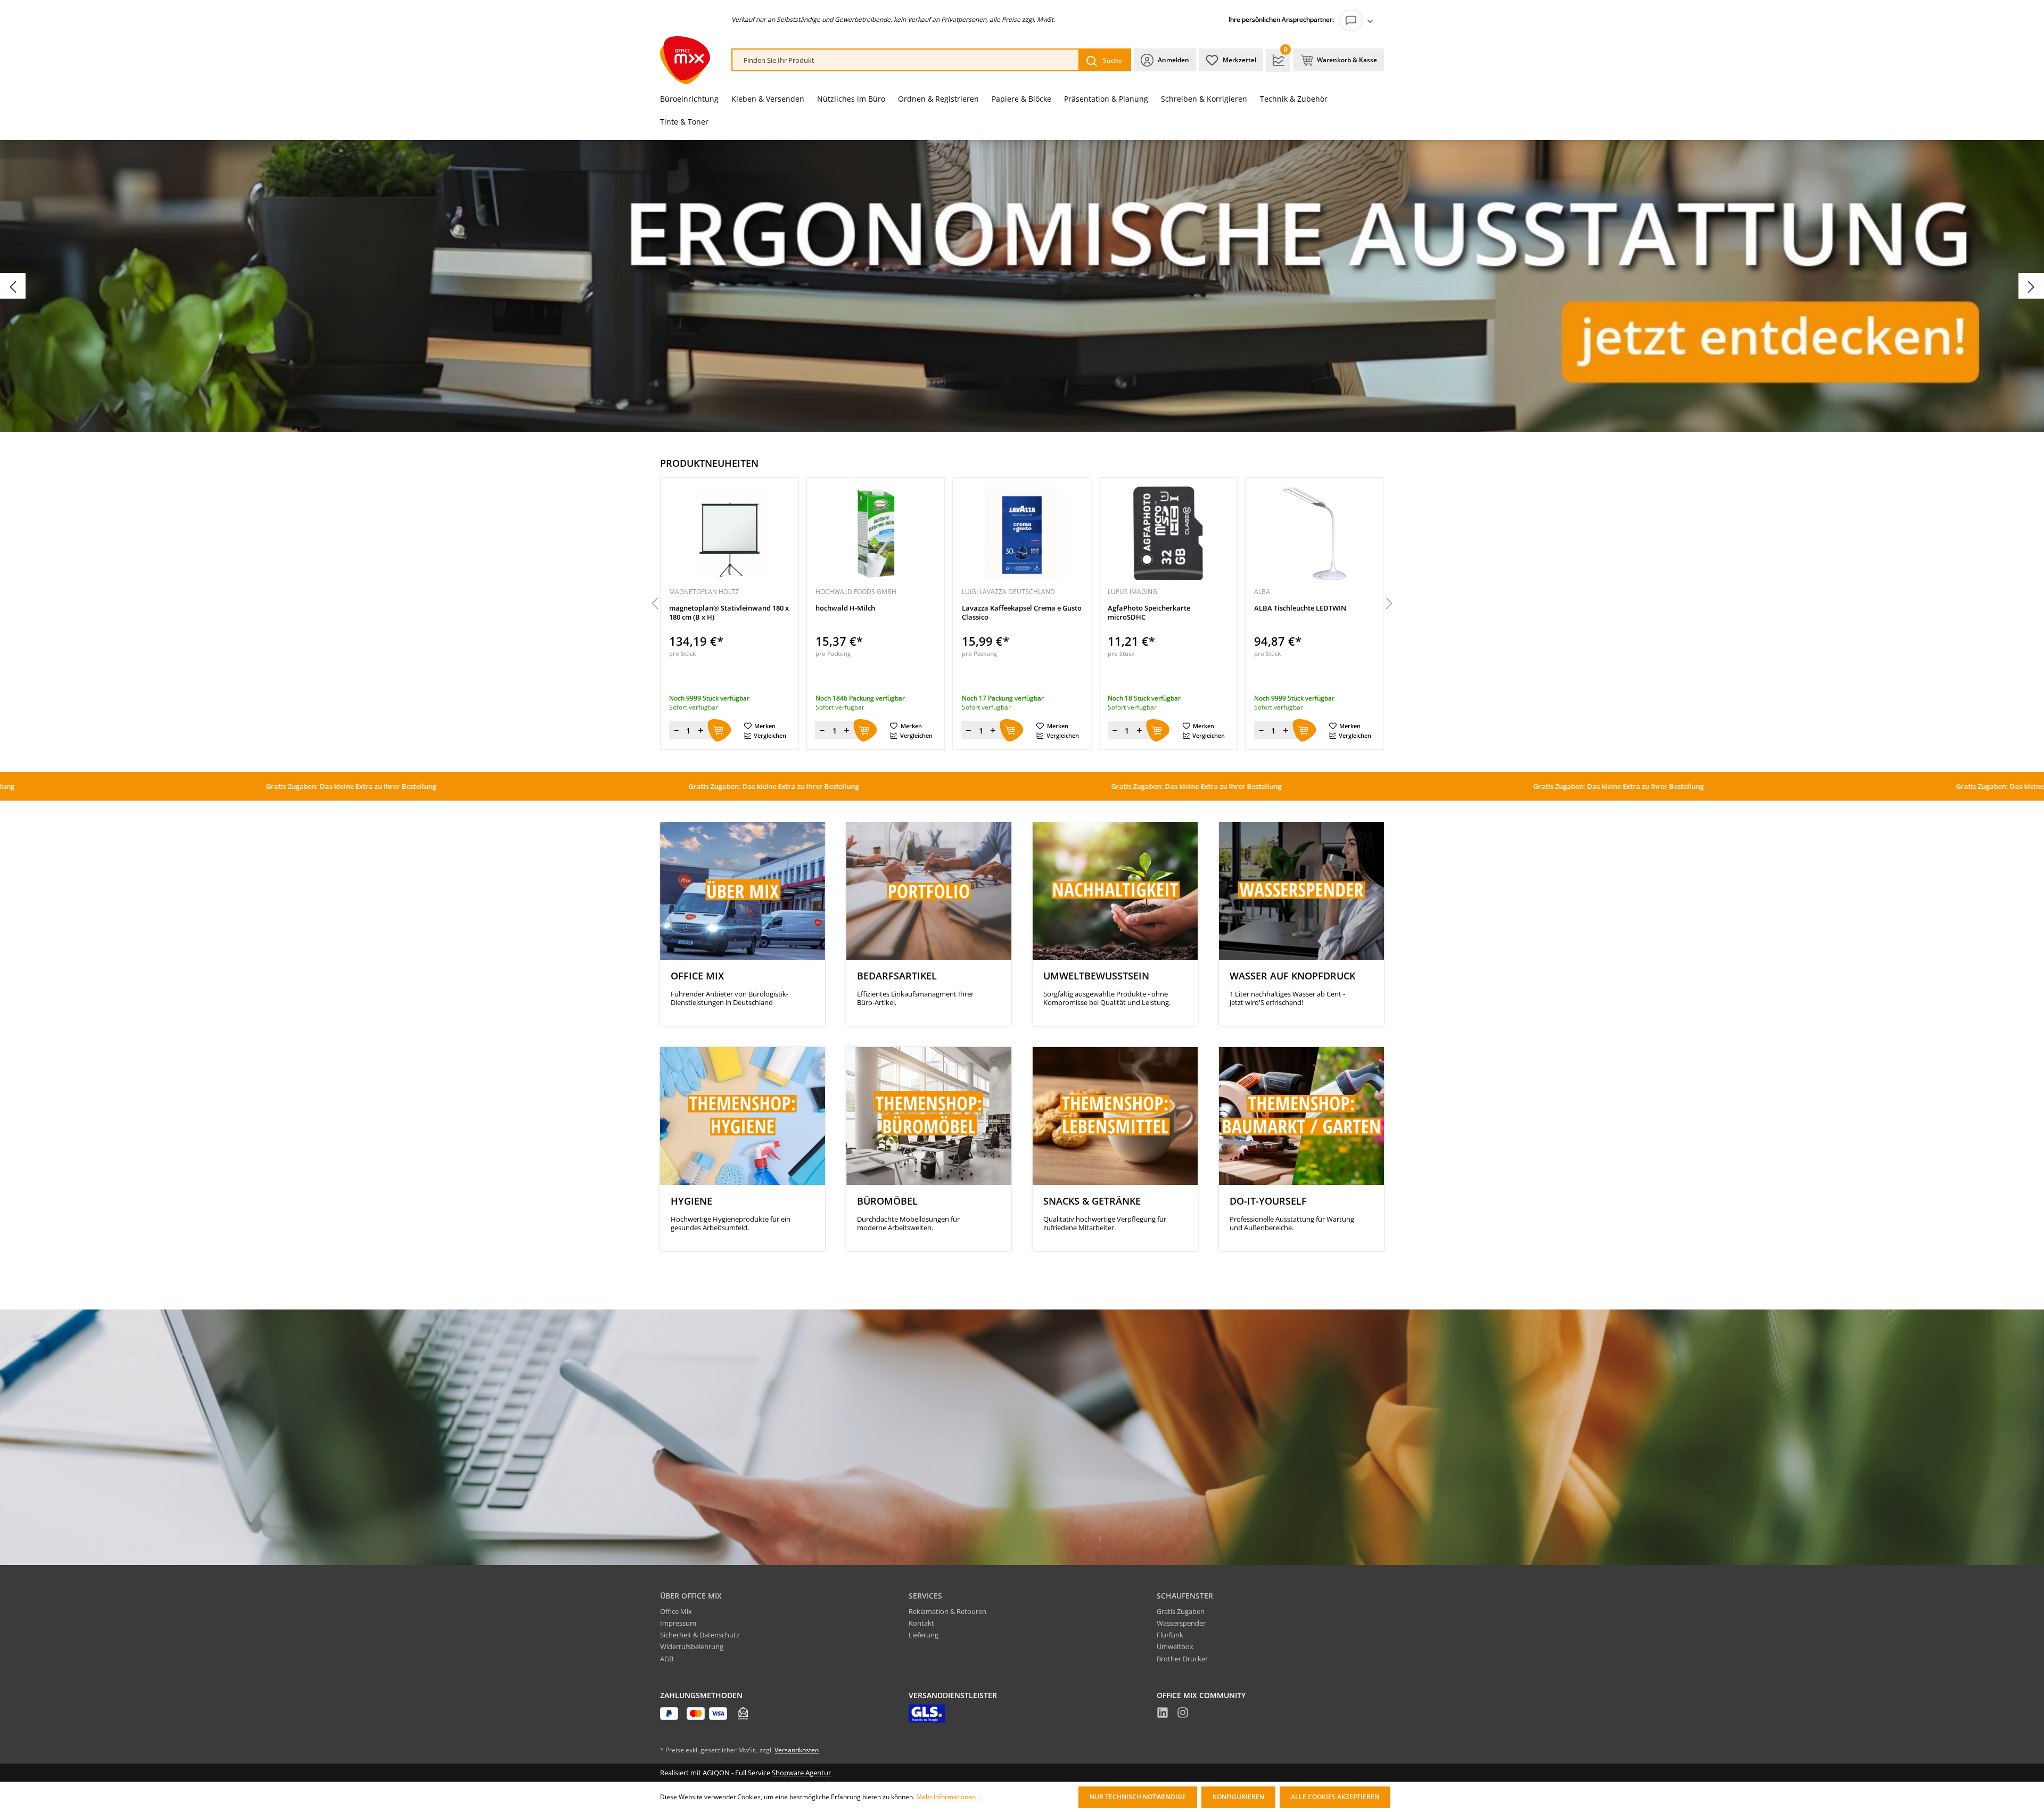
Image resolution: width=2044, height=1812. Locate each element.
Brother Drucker (1182, 1659)
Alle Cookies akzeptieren (1335, 1797)
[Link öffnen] (1022, 286)
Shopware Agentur (801, 1773)
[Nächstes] (1389, 604)
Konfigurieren (1238, 1797)
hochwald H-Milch (699, 608)
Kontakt (921, 1623)
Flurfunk (1170, 1635)
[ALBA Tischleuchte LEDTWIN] (1168, 533)
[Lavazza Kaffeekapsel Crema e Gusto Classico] (876, 533)
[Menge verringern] (676, 730)
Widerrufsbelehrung (692, 1646)
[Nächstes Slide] (2031, 286)
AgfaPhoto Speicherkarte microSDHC (1003, 613)
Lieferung (924, 1635)
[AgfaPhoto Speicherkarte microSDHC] (1022, 533)
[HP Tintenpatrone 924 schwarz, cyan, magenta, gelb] (1314, 533)
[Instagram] (1183, 1714)
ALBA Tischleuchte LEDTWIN (1154, 608)
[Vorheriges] (655, 604)
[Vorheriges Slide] (13, 286)
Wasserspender (1181, 1623)
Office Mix (676, 1611)
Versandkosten (797, 1750)
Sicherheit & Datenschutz (700, 1635)
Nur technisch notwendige (1138, 1797)
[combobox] (906, 60)
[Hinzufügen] (719, 730)
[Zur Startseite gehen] (685, 60)
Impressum (678, 1623)
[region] (1022, 604)
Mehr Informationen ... (949, 1797)
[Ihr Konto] (1359, 20)
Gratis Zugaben (1181, 1611)
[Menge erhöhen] (700, 730)
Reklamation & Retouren (947, 1611)
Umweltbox (1175, 1646)
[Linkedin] (1163, 1714)
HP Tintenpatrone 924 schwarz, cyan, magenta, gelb (1305, 613)
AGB (667, 1659)
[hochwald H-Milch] (730, 533)
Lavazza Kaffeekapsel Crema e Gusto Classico (875, 613)
